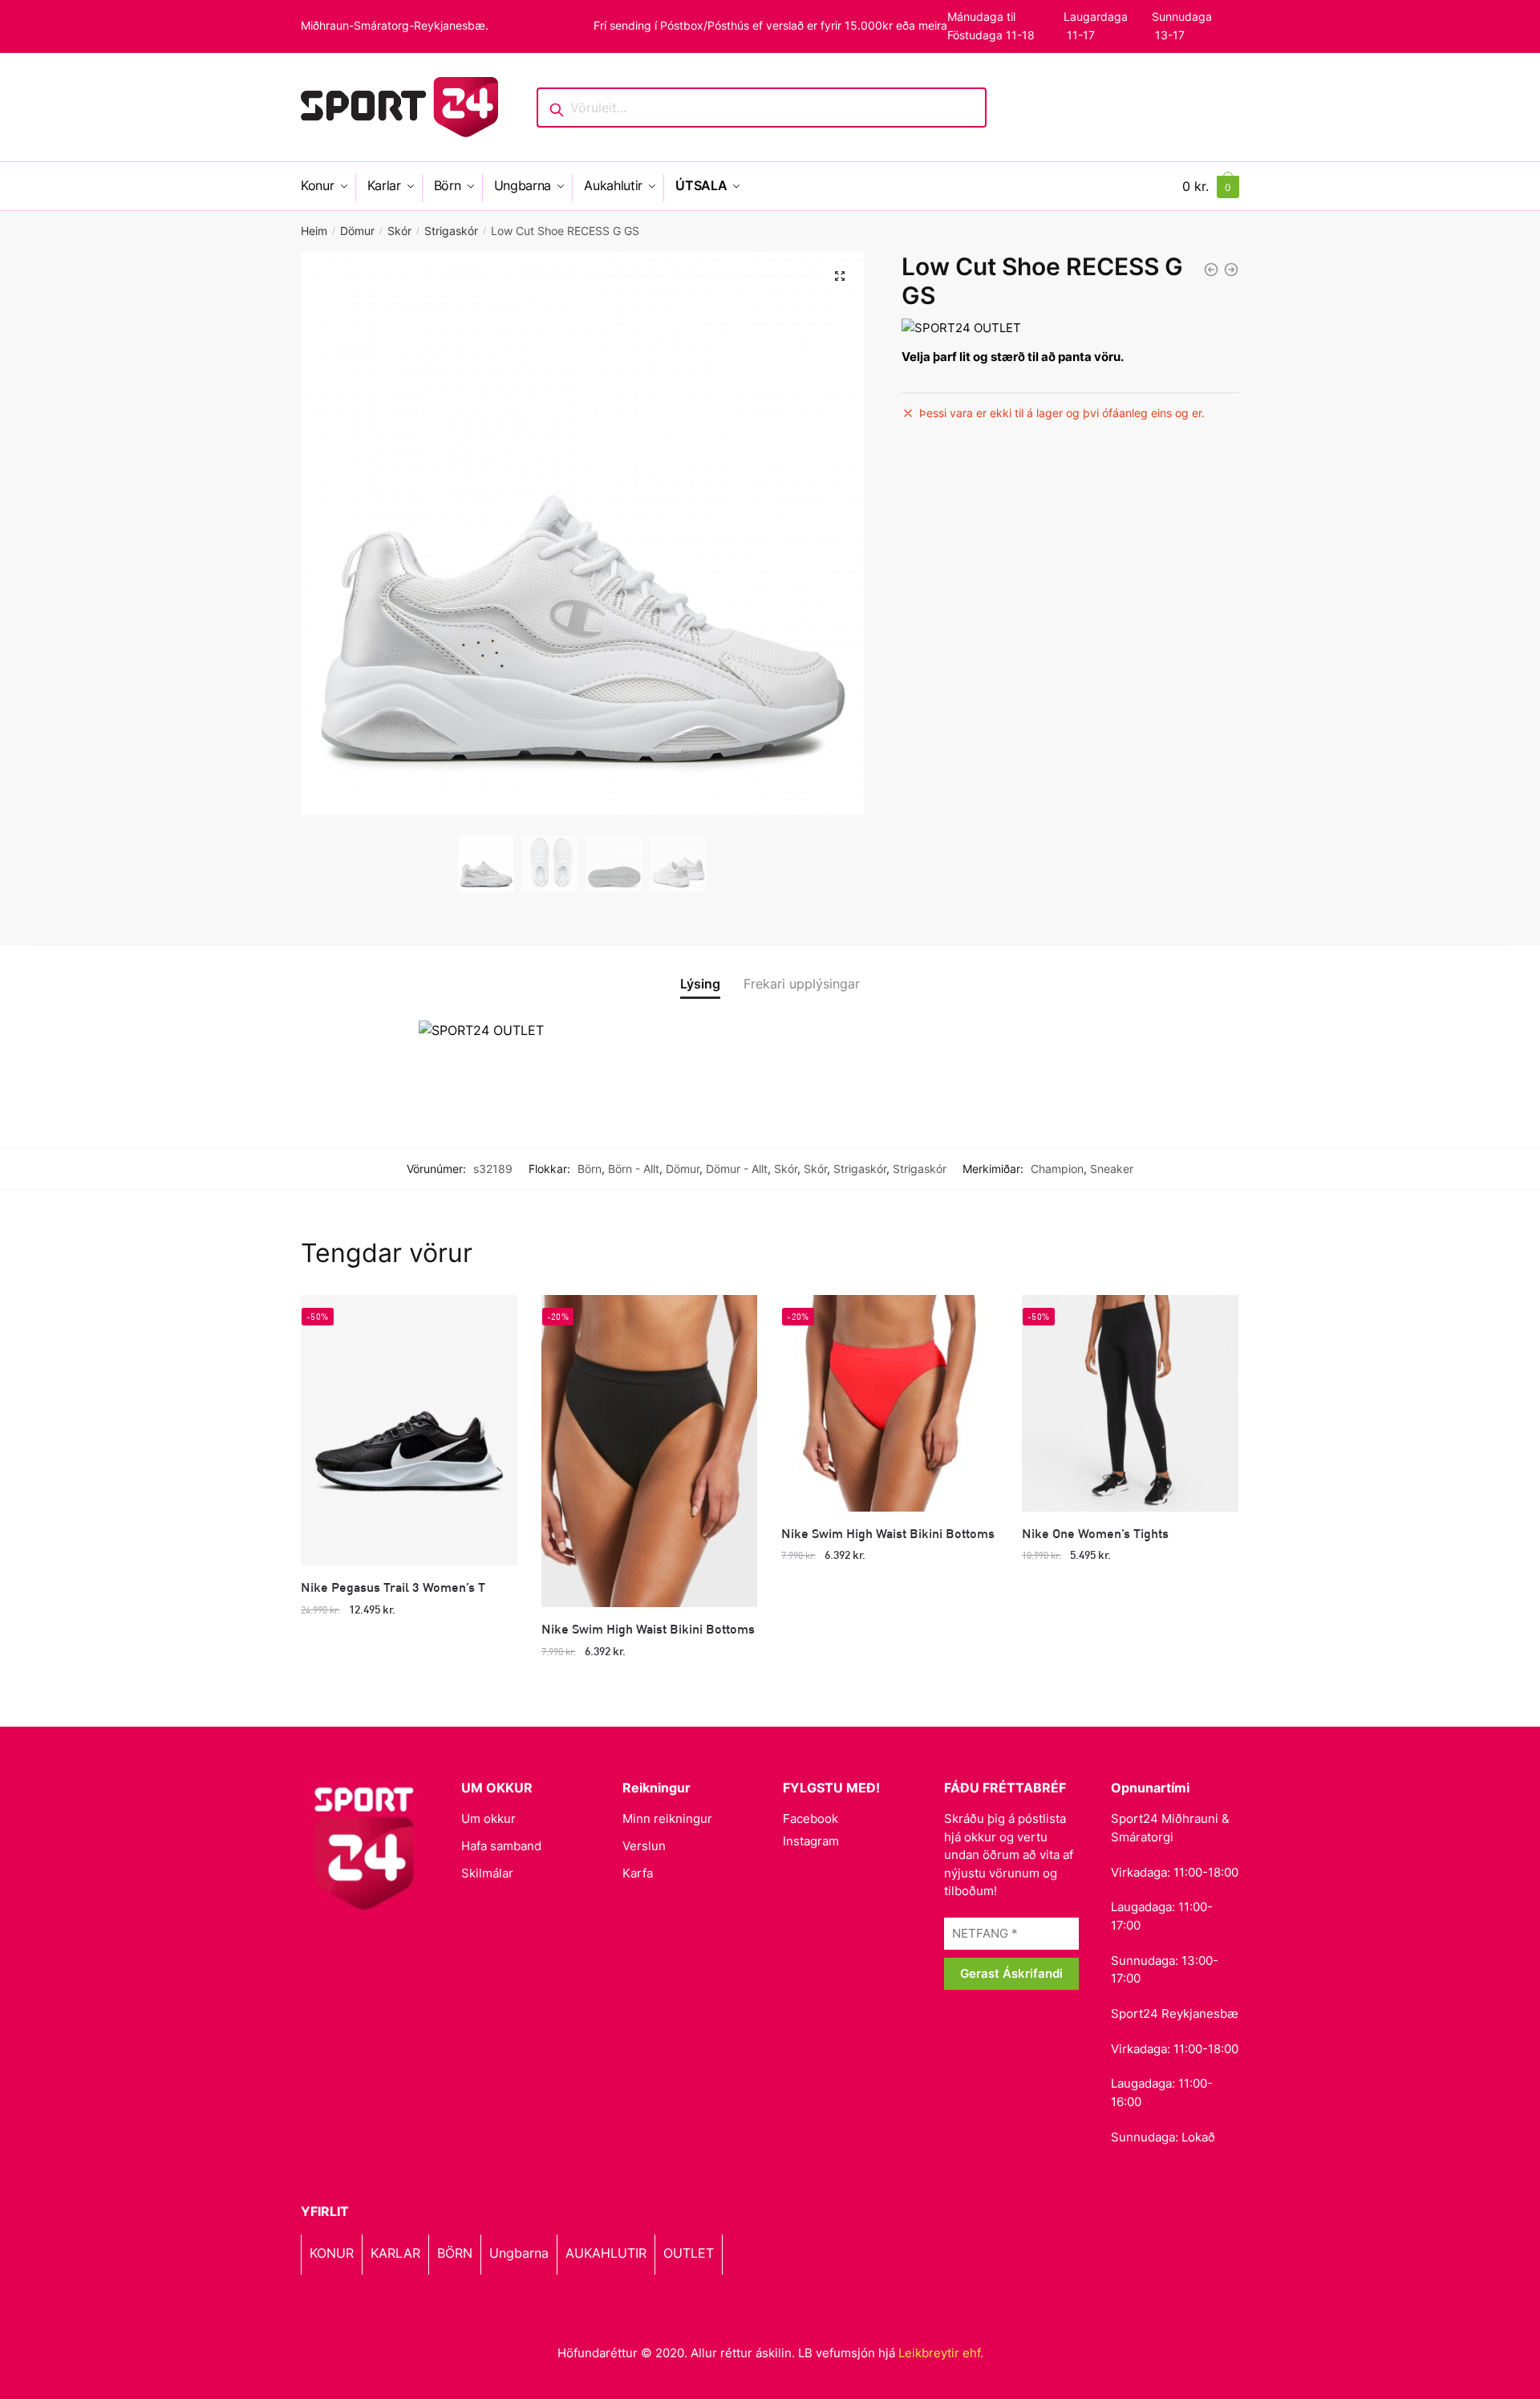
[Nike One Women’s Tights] (1130, 1403)
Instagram (811, 1841)
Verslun (644, 1846)
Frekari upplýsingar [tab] (802, 984)
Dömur (357, 231)
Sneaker (1112, 1169)
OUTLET (689, 2253)
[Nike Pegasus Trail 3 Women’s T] (409, 1430)
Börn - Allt (634, 1169)
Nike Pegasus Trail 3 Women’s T (393, 1587)
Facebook (811, 1819)
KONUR (332, 2253)
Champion (1057, 1169)
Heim (314, 231)
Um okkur (488, 1819)
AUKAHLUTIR (606, 2253)
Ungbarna (519, 2253)
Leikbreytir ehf (939, 2353)
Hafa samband (501, 1846)
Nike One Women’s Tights (1095, 1533)
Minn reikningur (667, 1819)
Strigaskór (451, 231)
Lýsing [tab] (700, 984)
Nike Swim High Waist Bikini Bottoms (648, 1628)
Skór (399, 231)
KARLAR (395, 2253)
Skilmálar (487, 1873)
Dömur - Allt (737, 1169)
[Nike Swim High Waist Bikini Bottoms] (650, 1451)
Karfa (638, 1873)
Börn (590, 1169)
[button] (840, 276)
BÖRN (455, 2253)
